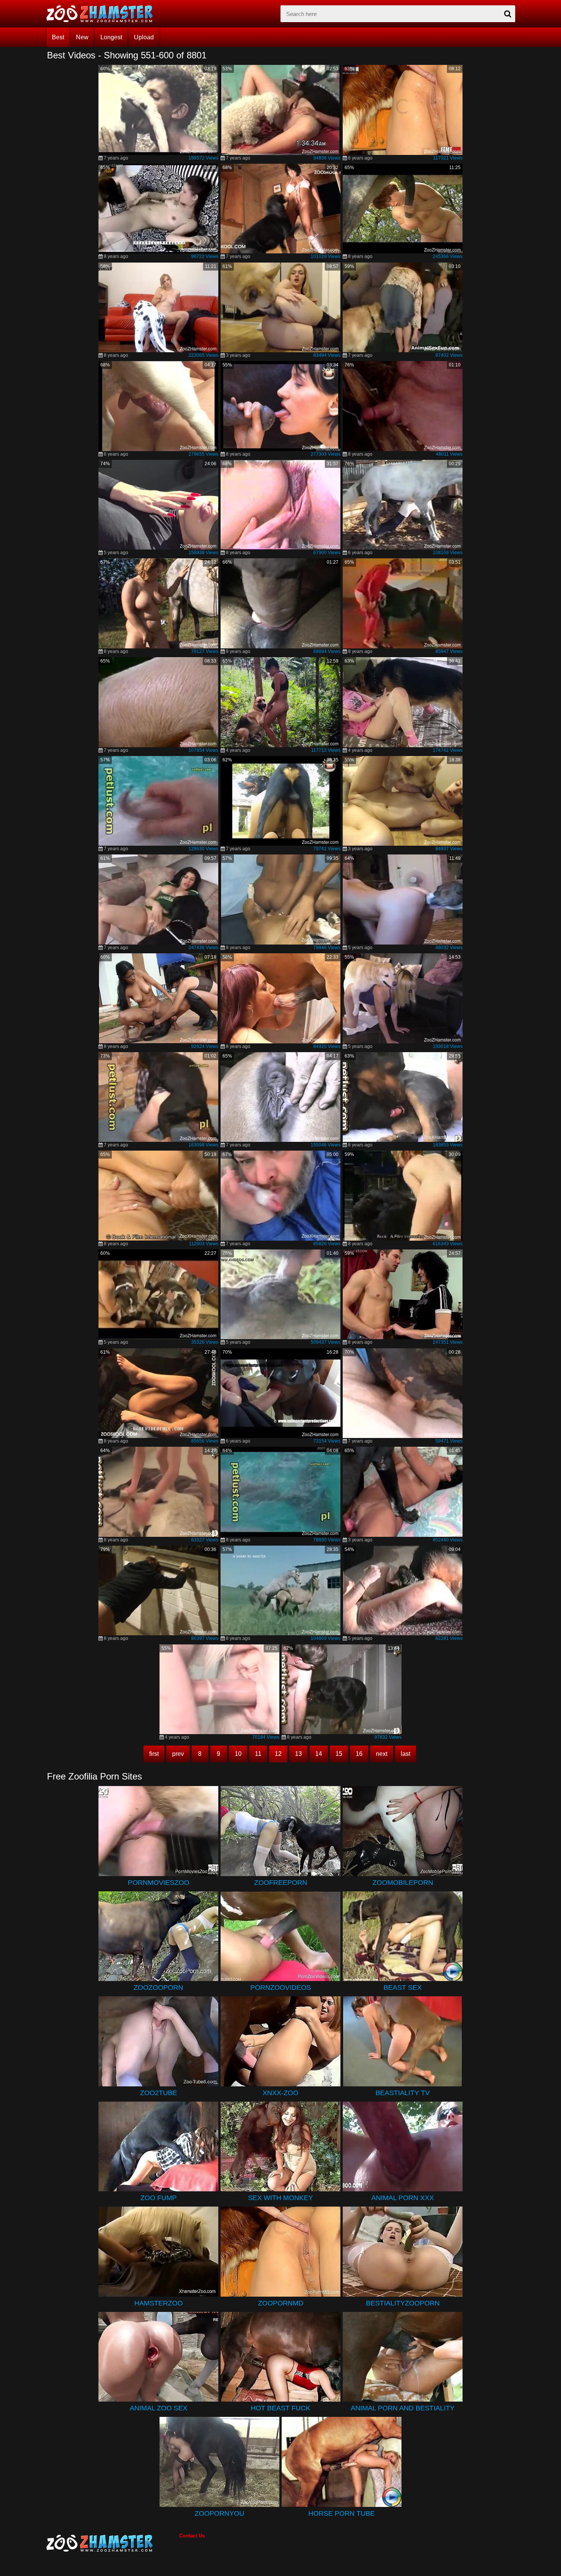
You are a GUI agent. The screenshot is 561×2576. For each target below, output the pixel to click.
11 (258, 1754)
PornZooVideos (281, 1988)
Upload (144, 37)
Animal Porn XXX (403, 2198)
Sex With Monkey (280, 2198)
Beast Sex (403, 1988)
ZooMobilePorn (403, 1883)
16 (359, 1754)
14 (319, 1754)
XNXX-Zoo (280, 2093)
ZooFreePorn (281, 1883)
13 (298, 1754)
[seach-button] (508, 14)
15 (339, 1754)
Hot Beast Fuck (280, 2408)
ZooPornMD (281, 2303)
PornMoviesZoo (159, 1883)
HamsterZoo (159, 2303)
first (154, 1754)
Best (58, 37)
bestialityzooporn (403, 2303)
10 (238, 1754)
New (82, 37)
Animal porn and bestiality (403, 2408)
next (382, 1754)
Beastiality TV (403, 2093)
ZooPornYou (219, 2513)
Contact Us (192, 2536)
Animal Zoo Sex (159, 2408)
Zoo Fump (159, 2198)
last (405, 1754)
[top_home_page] (103, 14)
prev (178, 1754)
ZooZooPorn (158, 1988)
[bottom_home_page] (113, 2543)
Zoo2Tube (159, 2093)
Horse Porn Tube (342, 2513)
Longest (111, 37)
